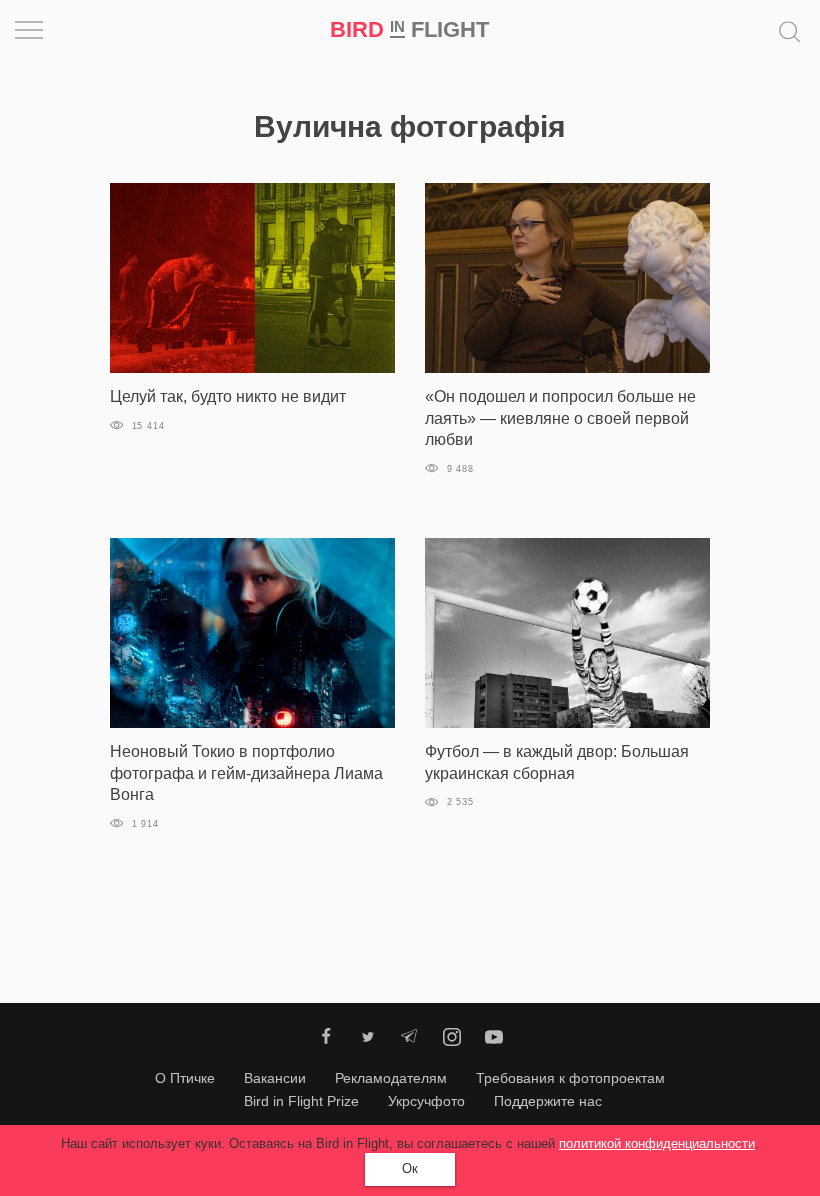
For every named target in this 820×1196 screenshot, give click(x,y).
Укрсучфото (426, 1101)
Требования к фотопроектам (570, 1078)
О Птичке (185, 1078)
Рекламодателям (391, 1078)
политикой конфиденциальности (657, 1143)
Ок (410, 1168)
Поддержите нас (548, 1101)
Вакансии (275, 1078)
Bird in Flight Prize (301, 1101)
